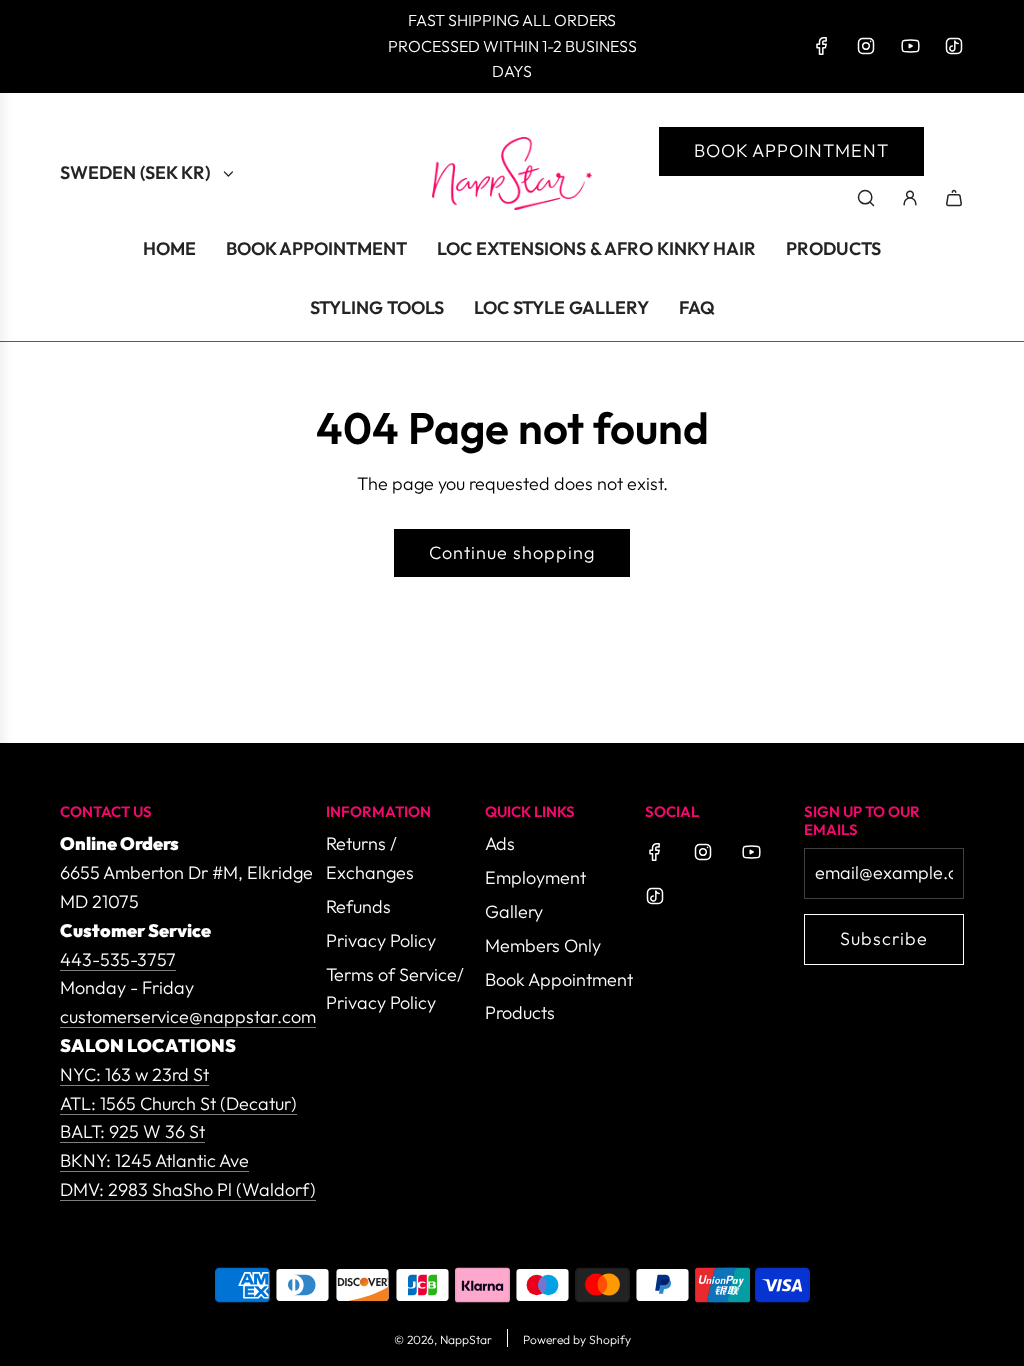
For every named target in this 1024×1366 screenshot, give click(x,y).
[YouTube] (910, 46)
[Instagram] (866, 46)
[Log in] (910, 198)
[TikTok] (954, 46)
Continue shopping (512, 552)
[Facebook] (822, 46)
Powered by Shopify (577, 1339)
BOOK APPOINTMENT (791, 150)
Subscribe (884, 938)
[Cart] (954, 198)
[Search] (866, 198)
